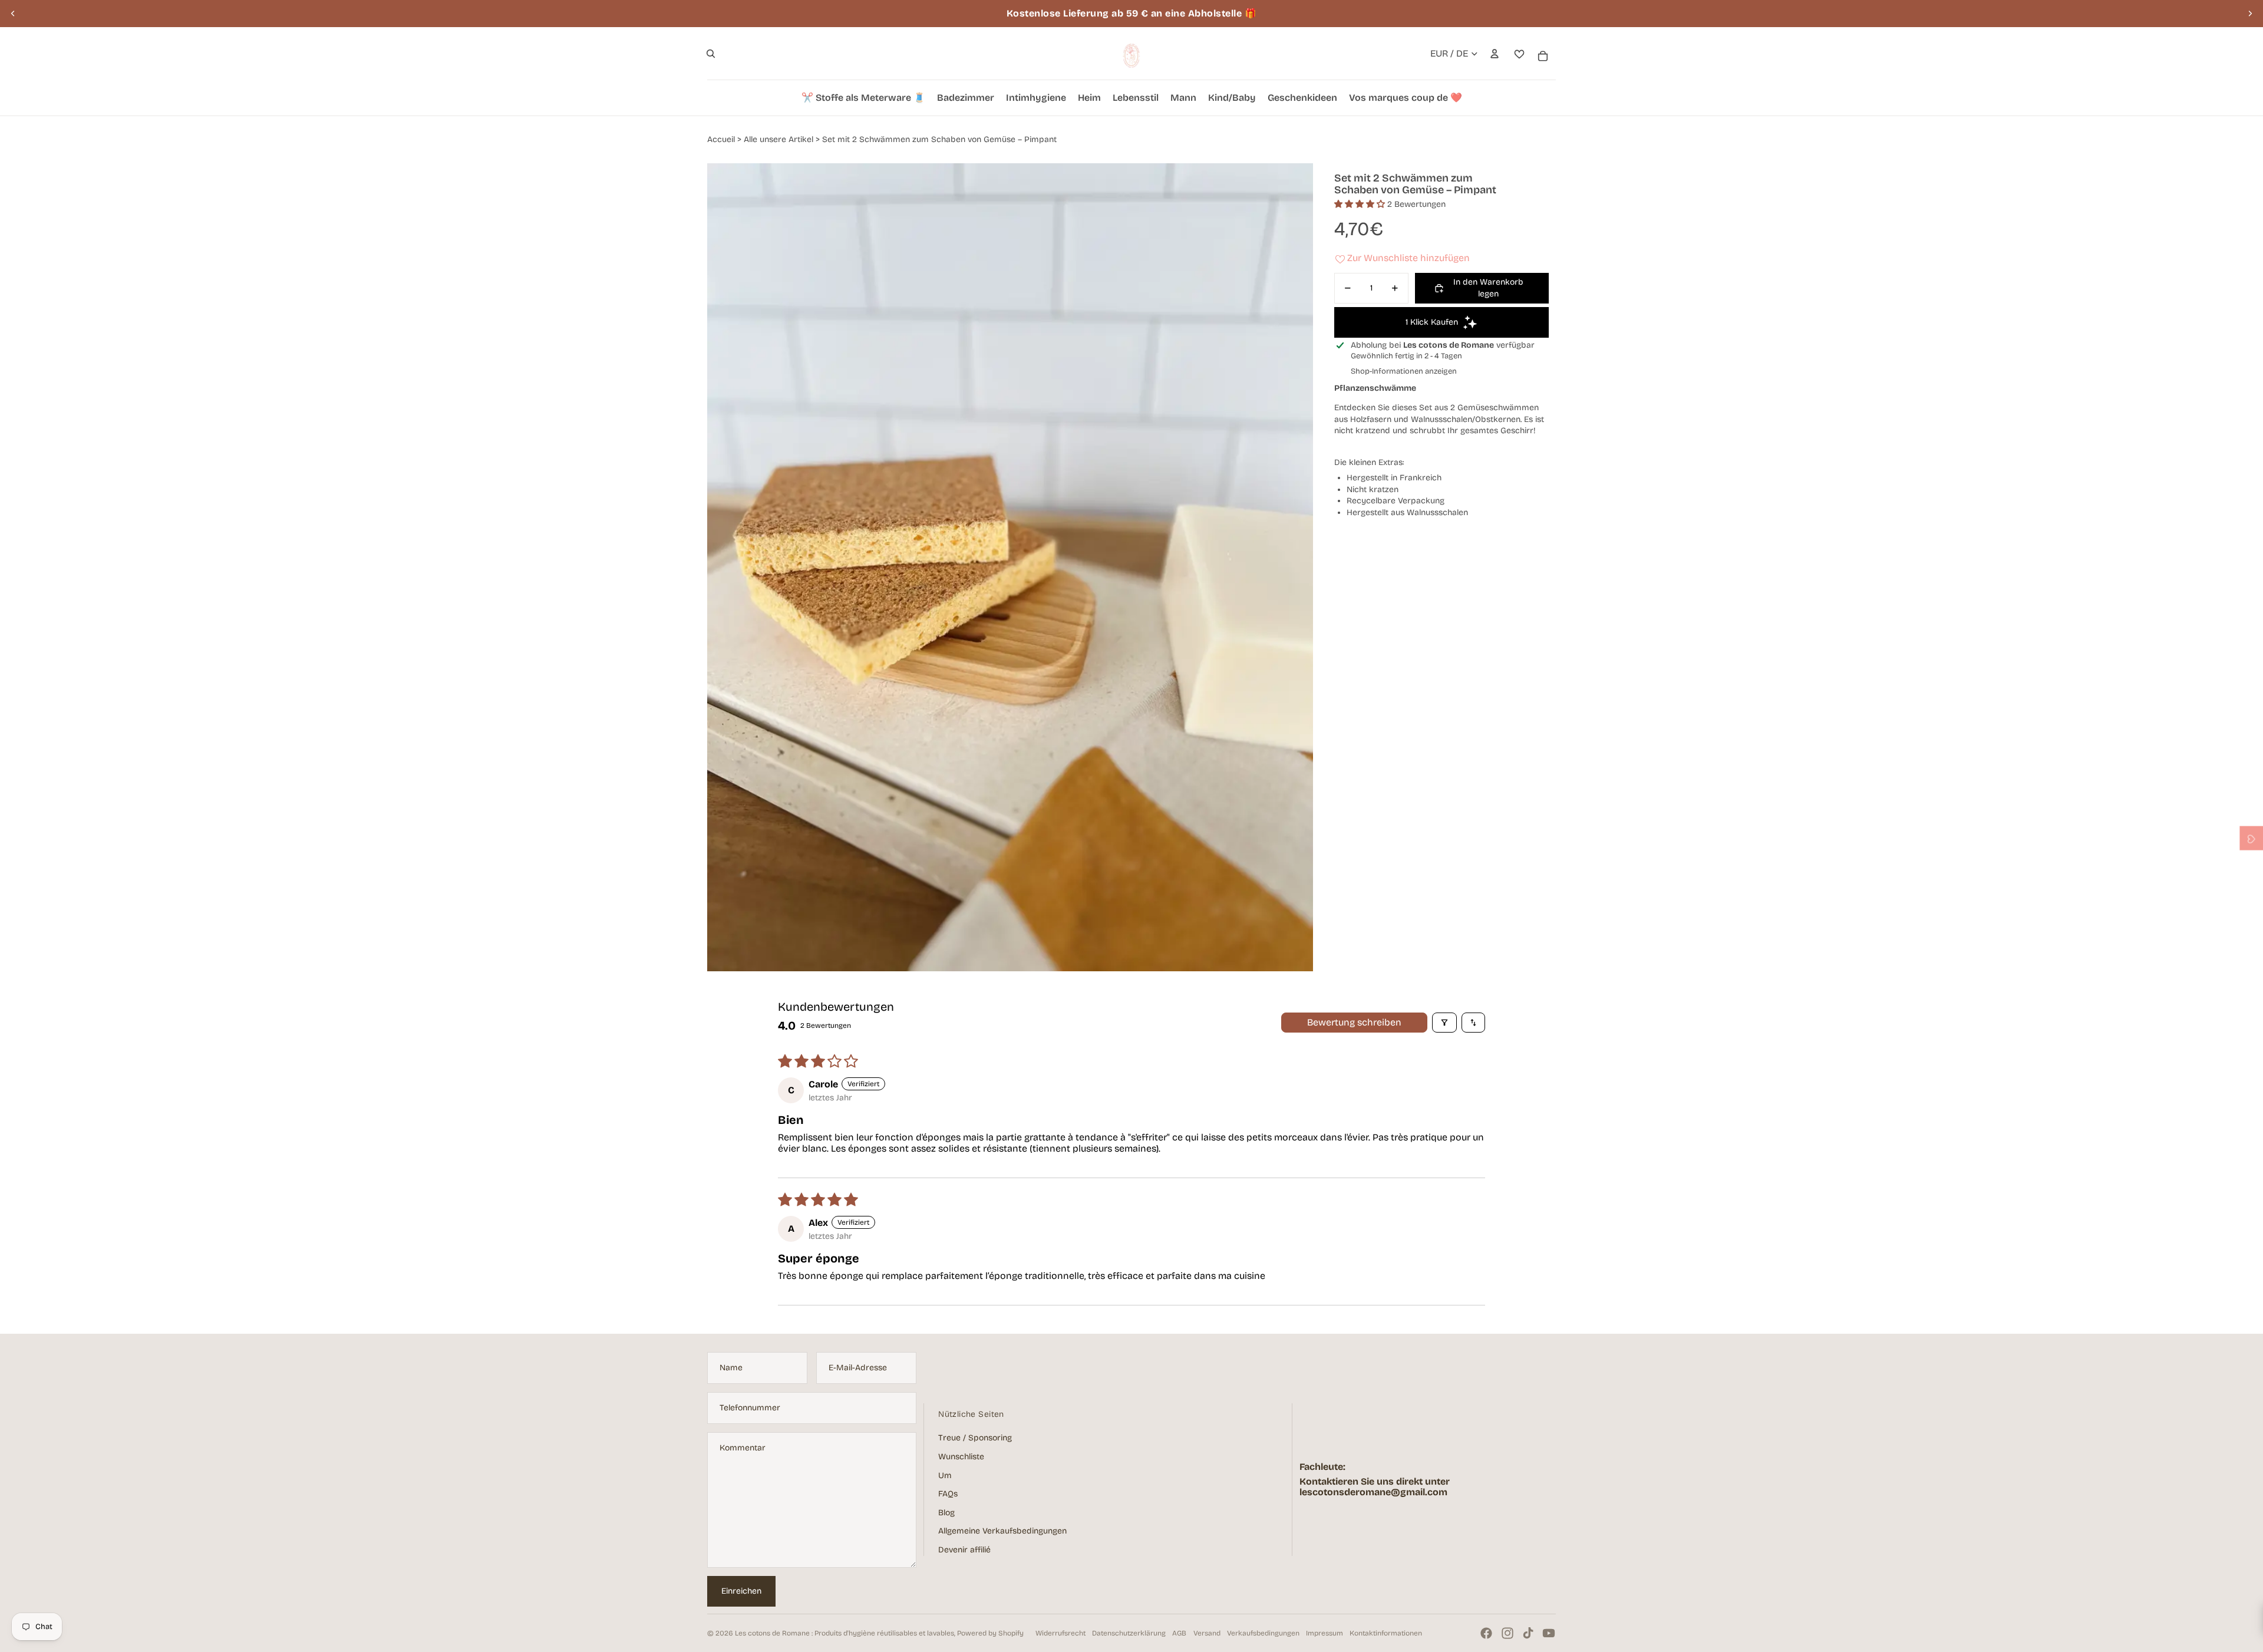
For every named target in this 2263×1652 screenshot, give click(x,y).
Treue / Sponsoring (975, 1438)
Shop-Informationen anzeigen (1404, 371)
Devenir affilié (964, 1550)
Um (945, 1475)
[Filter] (1444, 1023)
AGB (1179, 1633)
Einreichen (741, 1591)
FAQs (948, 1494)
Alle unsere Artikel (778, 139)
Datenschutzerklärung (1129, 1633)
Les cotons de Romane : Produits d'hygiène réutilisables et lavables (844, 1633)
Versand (1207, 1633)
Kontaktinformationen (1386, 1633)
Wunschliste (961, 1457)
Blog (946, 1513)
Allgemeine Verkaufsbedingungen (1002, 1531)
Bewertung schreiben (1354, 1022)
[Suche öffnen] (711, 54)
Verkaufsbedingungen (1263, 1633)
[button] (1361, 204)
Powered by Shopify (990, 1633)
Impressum (1325, 1633)
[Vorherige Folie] (13, 14)
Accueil (721, 139)
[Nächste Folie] (2250, 14)
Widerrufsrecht (1060, 1633)
